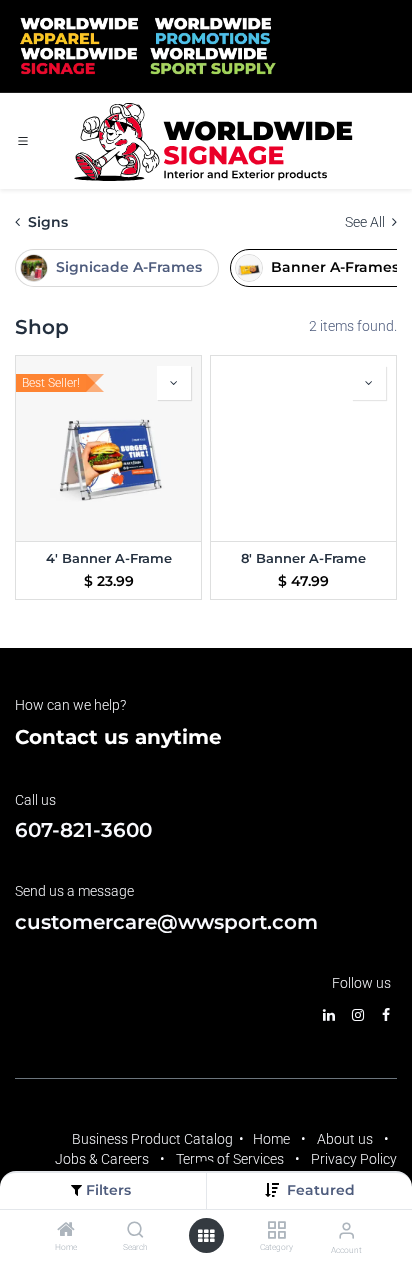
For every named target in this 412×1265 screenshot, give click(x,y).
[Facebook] (386, 1015)
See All (366, 222)
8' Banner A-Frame (303, 558)
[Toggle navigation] (23, 141)
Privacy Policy (354, 1159)
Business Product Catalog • (162, 1139)
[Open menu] (206, 1236)
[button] (321, 1190)
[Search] (135, 1231)
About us (345, 1139)
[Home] (66, 1231)
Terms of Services (230, 1159)
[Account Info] (346, 1230)
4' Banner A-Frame (109, 558)
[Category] (276, 1231)
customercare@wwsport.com (166, 922)
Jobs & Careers (102, 1159)
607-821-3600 (83, 830)
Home (271, 1139)
